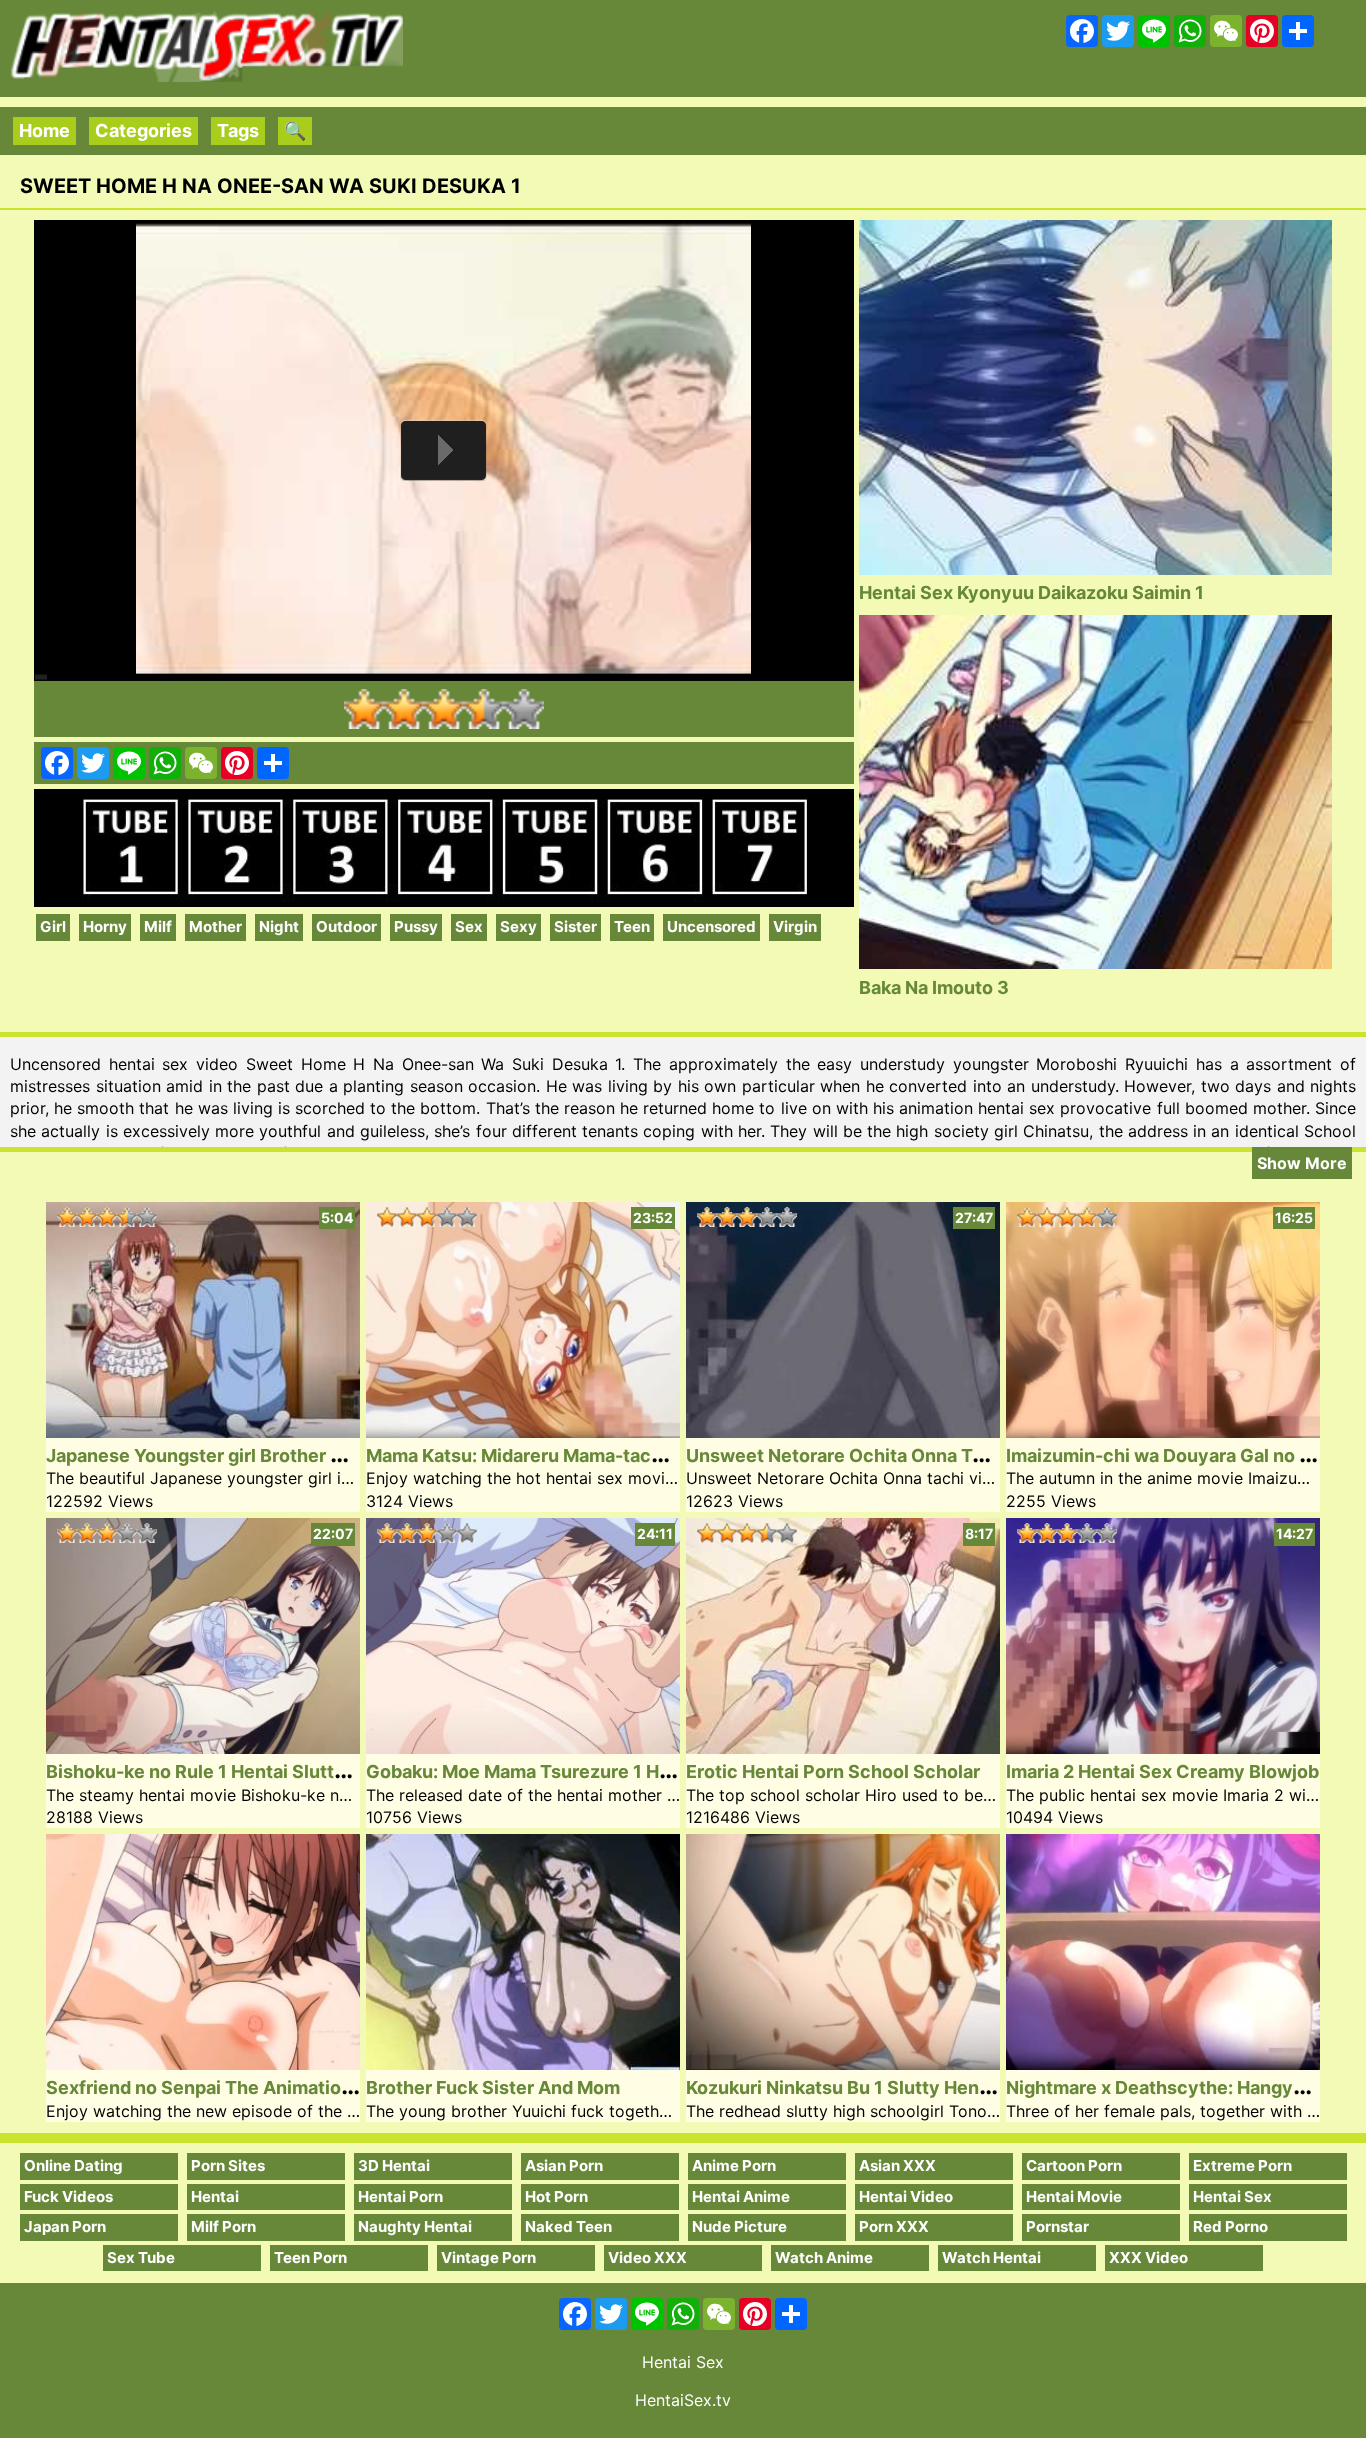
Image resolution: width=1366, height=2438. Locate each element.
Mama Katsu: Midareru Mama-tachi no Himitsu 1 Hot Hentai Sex (638, 1455)
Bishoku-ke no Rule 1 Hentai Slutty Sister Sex (242, 1771)
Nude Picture (739, 2226)
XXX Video (1148, 2257)
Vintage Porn (488, 2257)
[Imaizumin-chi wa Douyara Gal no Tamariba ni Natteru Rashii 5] (1163, 1431)
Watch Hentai (991, 2257)
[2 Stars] (404, 709)
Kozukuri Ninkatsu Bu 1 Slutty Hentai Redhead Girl (902, 2087)
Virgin (795, 926)
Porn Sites (228, 2165)
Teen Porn (310, 2257)
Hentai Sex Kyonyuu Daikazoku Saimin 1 (1031, 592)
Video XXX (647, 2257)
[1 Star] (364, 709)
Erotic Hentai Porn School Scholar (833, 1771)
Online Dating (73, 2165)
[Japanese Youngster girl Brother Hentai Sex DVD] (203, 1431)
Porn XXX (894, 2226)
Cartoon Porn (1074, 2165)
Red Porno (1230, 2226)
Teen (632, 926)
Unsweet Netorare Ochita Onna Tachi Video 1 (881, 1455)
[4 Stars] (484, 709)
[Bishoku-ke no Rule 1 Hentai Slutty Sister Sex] (203, 1747)
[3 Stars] (444, 709)
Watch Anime (824, 2257)
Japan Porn (65, 2226)
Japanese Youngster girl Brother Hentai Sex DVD (256, 1455)
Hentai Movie (1074, 2196)
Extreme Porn (1242, 2165)
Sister (575, 926)
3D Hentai (394, 2165)
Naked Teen (568, 2226)
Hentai (215, 2196)
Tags (238, 130)
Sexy (518, 926)
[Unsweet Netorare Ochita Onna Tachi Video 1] (843, 1431)
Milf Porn (223, 2226)
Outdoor (346, 926)
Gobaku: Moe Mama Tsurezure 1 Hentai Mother (568, 1771)
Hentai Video (906, 2196)
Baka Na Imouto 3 (934, 987)
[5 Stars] (524, 709)
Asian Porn (564, 2165)
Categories (143, 130)
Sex (469, 926)
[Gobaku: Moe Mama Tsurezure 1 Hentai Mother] (523, 1747)
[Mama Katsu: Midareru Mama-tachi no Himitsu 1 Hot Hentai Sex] (523, 1431)
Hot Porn (556, 2196)
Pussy (416, 926)
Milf (158, 926)
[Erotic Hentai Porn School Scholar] (843, 1747)
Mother (215, 926)
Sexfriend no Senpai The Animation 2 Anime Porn (259, 2087)
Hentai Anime (741, 2196)
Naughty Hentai (415, 2226)
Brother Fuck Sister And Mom (493, 2087)
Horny (105, 926)
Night (279, 926)
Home (44, 130)
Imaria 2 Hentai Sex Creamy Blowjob (1162, 1771)
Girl (53, 926)
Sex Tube (141, 2257)
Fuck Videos (68, 2196)
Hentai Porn (400, 2196)
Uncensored (711, 926)
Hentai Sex (1232, 2196)
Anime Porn (734, 2165)
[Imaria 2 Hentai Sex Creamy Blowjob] (1163, 1747)
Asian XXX (897, 2165)
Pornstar (1057, 2226)
